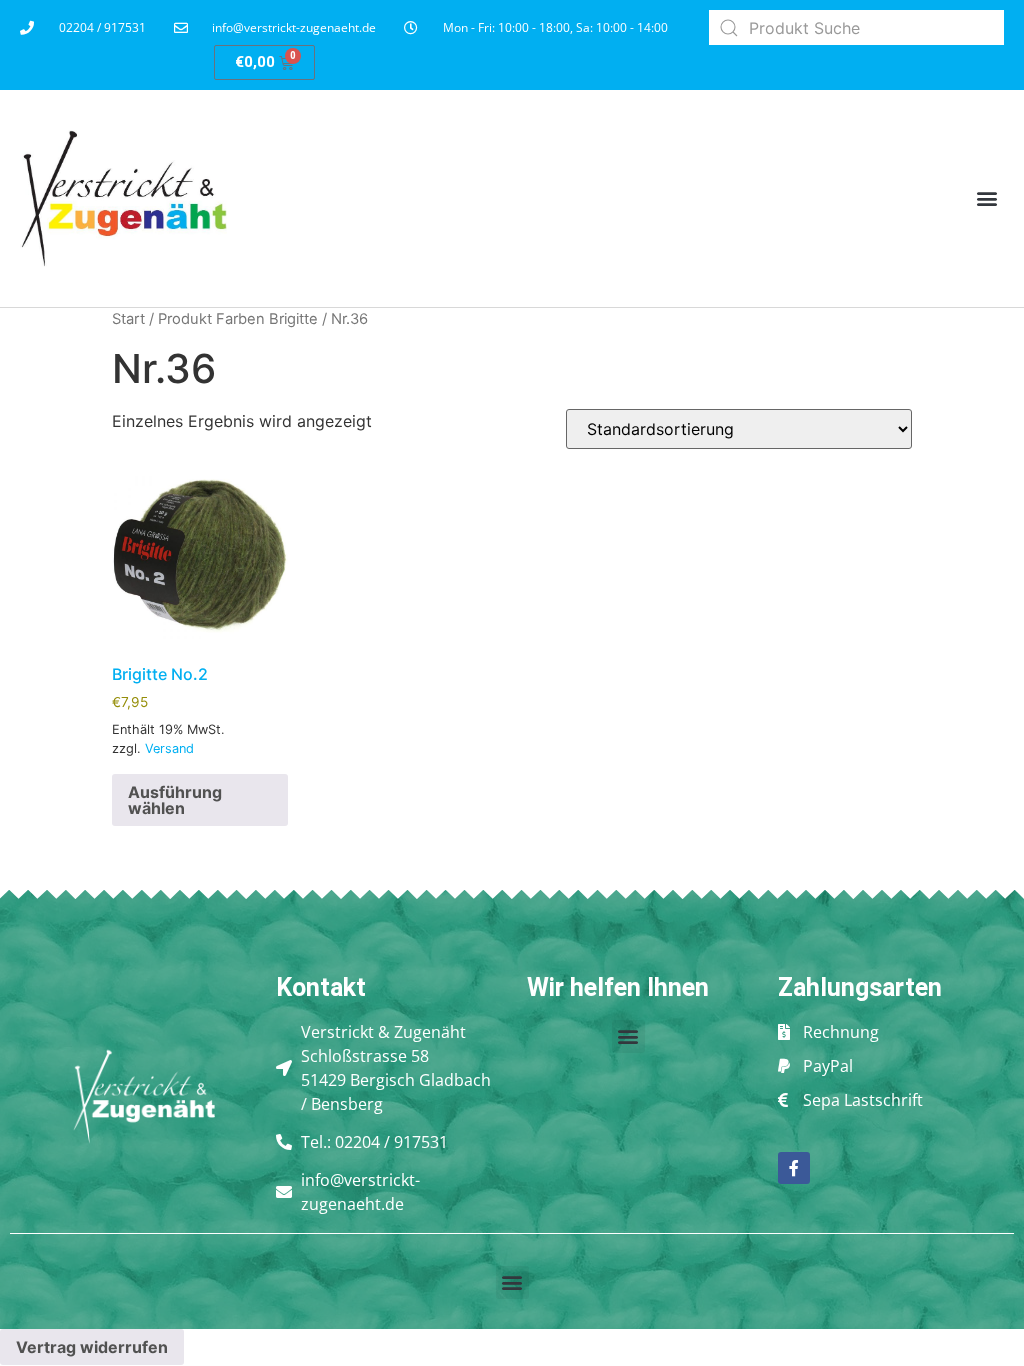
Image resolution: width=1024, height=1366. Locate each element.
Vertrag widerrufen (92, 1347)
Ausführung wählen (175, 800)
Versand (169, 748)
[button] (987, 198)
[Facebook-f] (794, 1168)
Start (128, 319)
